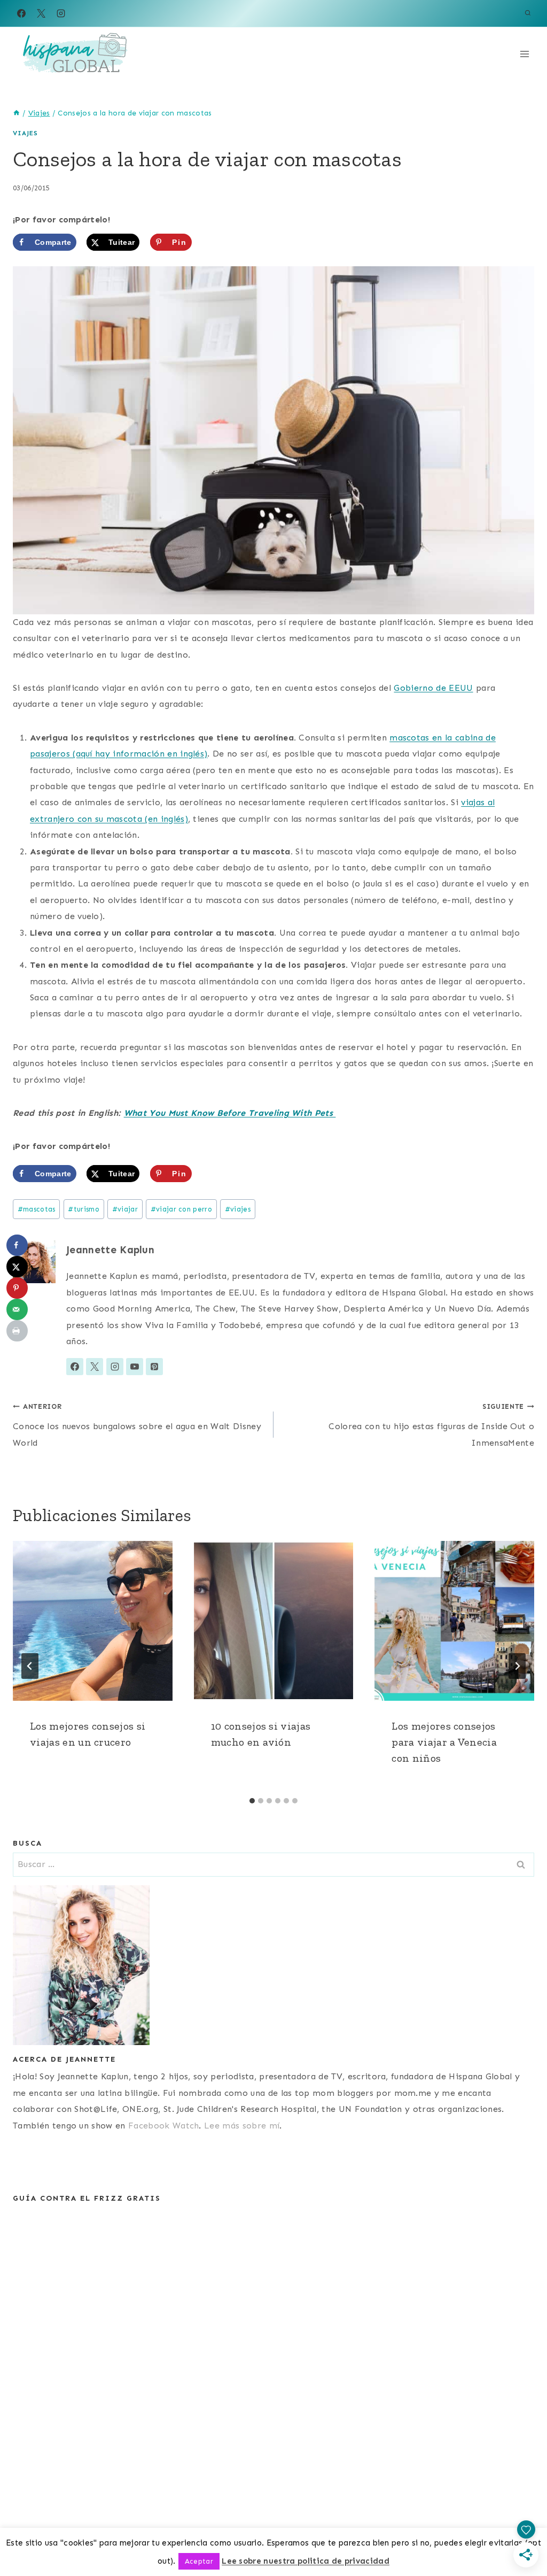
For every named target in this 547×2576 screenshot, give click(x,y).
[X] (41, 13)
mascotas (37, 1209)
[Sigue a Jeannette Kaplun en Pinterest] (154, 1367)
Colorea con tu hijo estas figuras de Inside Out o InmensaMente (431, 1425)
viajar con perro (181, 1209)
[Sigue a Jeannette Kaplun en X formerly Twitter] (95, 1367)
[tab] (252, 1801)
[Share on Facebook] (17, 1245)
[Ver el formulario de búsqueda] (528, 13)
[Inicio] (17, 113)
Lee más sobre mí (242, 2126)
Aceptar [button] (199, 2561)
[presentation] (93, 1621)
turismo (84, 1209)
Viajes (25, 133)
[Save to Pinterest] (17, 1288)
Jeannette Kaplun (110, 1250)
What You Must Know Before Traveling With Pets (230, 1113)
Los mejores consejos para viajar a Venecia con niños (444, 1742)
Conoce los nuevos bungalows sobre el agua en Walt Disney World (137, 1425)
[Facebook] (21, 13)
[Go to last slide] (30, 1666)
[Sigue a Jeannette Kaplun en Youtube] (135, 1367)
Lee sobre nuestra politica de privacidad (306, 2561)
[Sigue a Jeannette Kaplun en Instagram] (115, 1367)
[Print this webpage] (17, 1331)
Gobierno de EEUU (433, 688)
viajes (238, 1209)
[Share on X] (17, 1267)
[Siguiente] (517, 1666)
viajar (125, 1209)
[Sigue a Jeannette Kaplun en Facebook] (75, 1367)
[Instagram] (61, 13)
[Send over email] (17, 1309)
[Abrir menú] (524, 54)
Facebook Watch (163, 2126)
